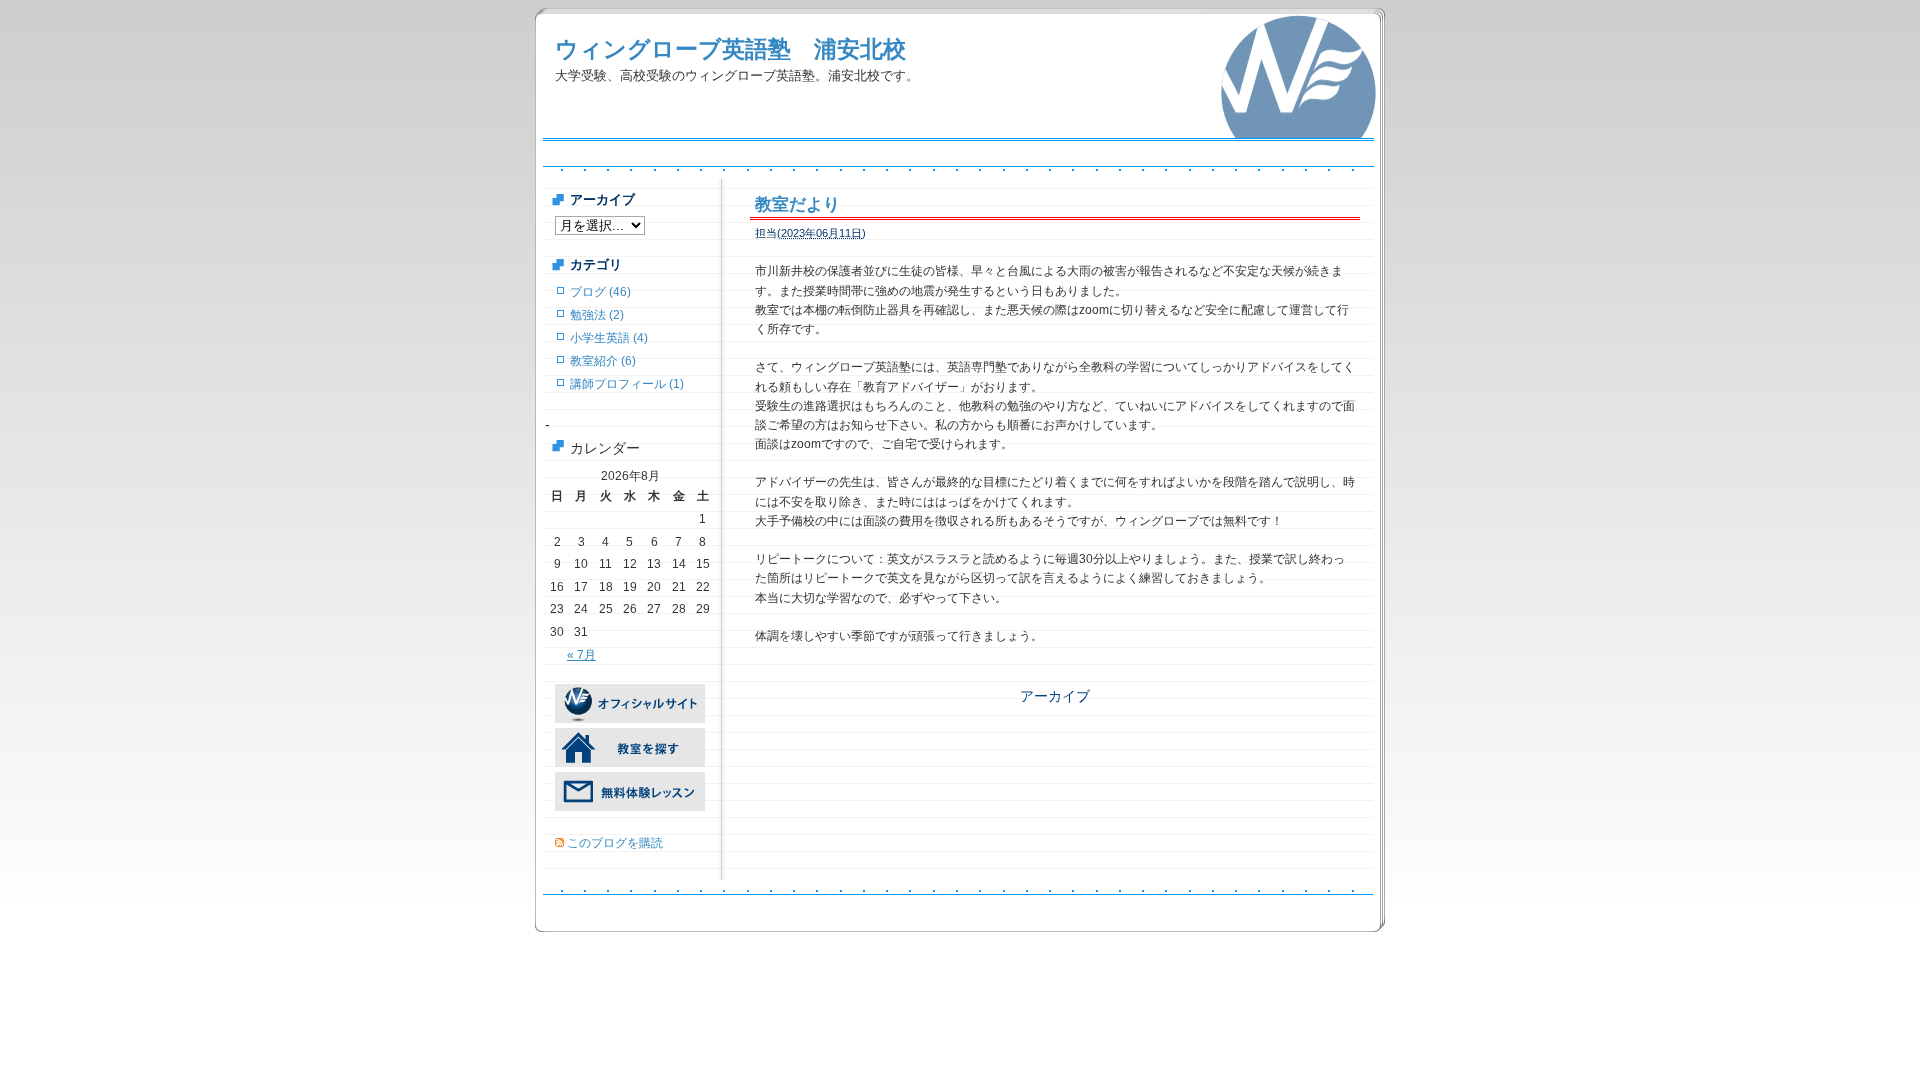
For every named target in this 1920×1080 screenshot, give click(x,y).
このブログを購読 (615, 843)
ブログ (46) (600, 292)
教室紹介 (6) (603, 361)
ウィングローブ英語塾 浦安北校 (730, 49)
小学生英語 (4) (609, 338)
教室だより (797, 204)
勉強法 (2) (597, 315)
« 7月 (581, 655)
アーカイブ (1055, 696)
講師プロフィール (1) (627, 384)
